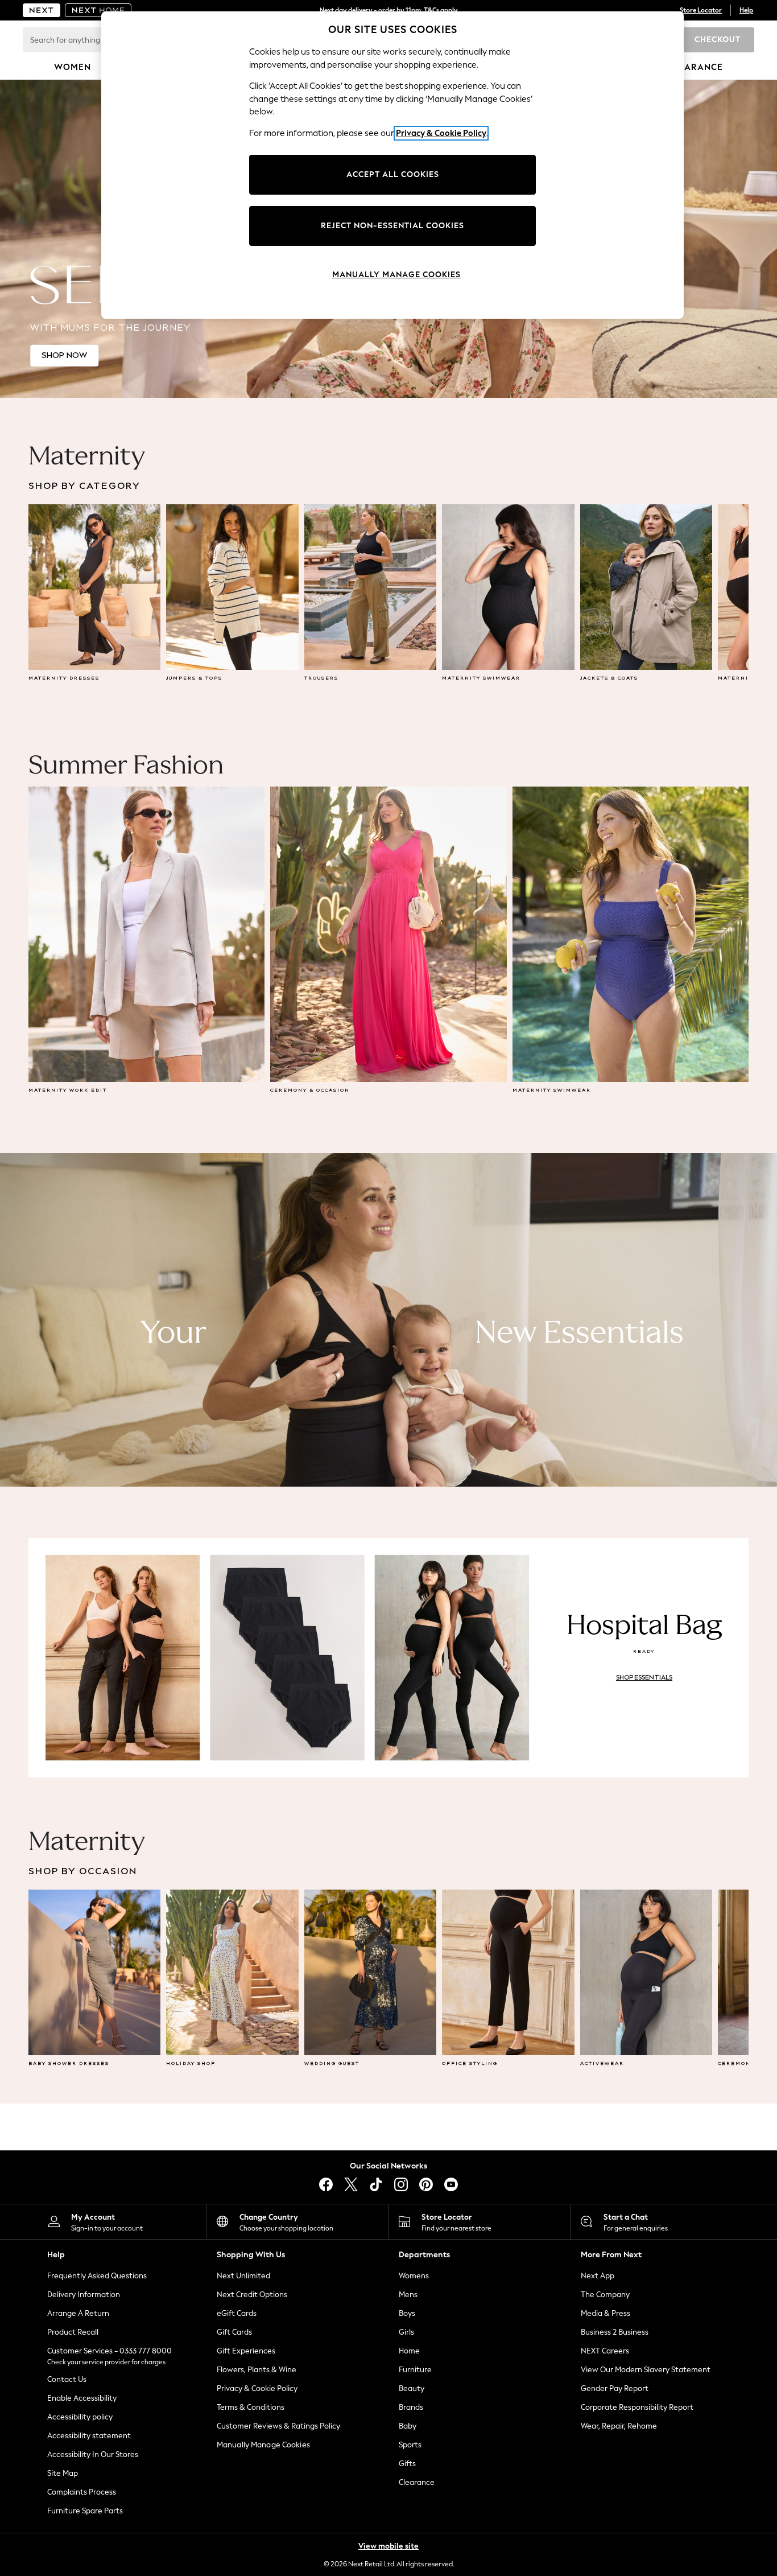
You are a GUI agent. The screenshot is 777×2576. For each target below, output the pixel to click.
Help (746, 10)
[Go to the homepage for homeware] (98, 10)
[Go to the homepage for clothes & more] (42, 10)
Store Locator (701, 10)
